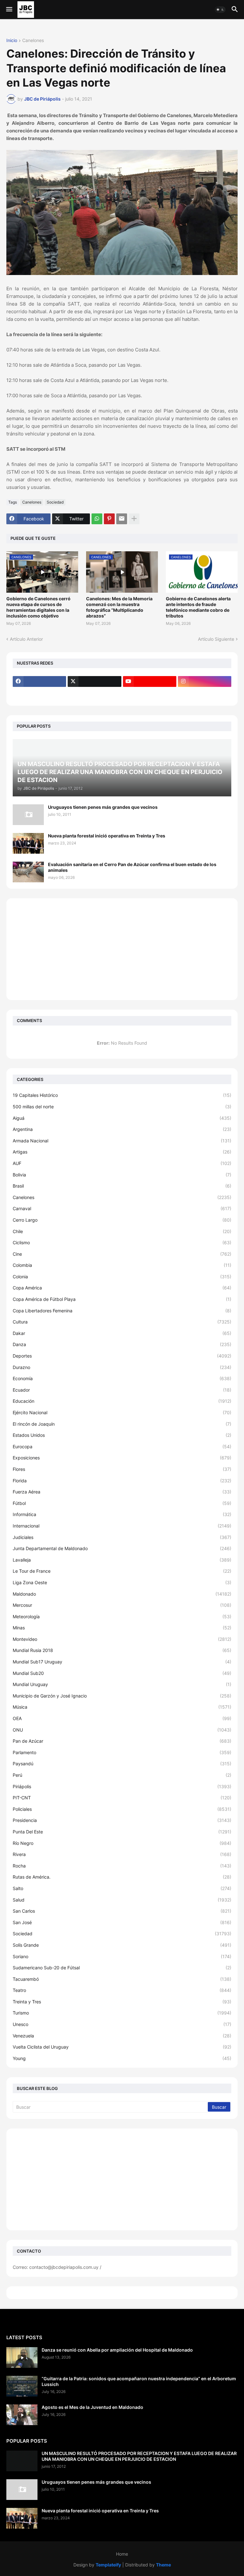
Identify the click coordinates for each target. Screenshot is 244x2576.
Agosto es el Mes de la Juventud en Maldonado (92, 2407)
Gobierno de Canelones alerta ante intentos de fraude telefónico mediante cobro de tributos (198, 607)
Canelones (33, 41)
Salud (122, 1900)
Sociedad (55, 502)
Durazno (122, 1367)
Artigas (122, 1152)
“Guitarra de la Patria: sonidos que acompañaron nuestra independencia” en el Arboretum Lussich (139, 2381)
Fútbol (122, 1503)
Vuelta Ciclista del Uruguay (122, 2047)
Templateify (108, 2565)
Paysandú (122, 1764)
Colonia (122, 1277)
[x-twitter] (94, 681)
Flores (122, 1469)
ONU (122, 1730)
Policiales (122, 1809)
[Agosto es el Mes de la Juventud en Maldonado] (22, 2415)
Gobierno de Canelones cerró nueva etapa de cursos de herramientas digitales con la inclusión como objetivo (38, 607)
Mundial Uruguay (122, 1684)
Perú (122, 1775)
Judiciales (122, 1537)
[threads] (39, 694)
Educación (122, 1401)
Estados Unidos (122, 1435)
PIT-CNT (122, 1798)
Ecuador (122, 1390)
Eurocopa (122, 1447)
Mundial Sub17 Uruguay (122, 1662)
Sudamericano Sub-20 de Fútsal (122, 1968)
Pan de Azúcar (122, 1741)
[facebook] (39, 681)
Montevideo (122, 1639)
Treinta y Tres (122, 2002)
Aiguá (122, 1118)
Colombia (122, 1265)
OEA (122, 1718)
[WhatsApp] (97, 519)
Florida (122, 1481)
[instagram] (205, 681)
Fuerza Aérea (122, 1492)
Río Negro (122, 1843)
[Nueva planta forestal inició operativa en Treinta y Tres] (28, 843)
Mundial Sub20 (122, 1673)
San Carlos (122, 1911)
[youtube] (150, 681)
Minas (122, 1628)
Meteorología (122, 1616)
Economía (122, 1378)
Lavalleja (122, 1560)
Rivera (122, 1854)
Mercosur (122, 1605)
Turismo (122, 2013)
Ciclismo (122, 1242)
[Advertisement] (122, 949)
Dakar (122, 1333)
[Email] (122, 519)
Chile (122, 1231)
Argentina (122, 1129)
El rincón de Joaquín (122, 1424)
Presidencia (122, 1820)
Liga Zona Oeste (122, 1582)
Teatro (122, 1990)
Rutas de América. (122, 1877)
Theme (163, 2565)
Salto (122, 1888)
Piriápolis (122, 1786)
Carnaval (122, 1208)
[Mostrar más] (134, 519)
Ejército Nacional (122, 1412)
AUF (122, 1163)
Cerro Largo (122, 1220)
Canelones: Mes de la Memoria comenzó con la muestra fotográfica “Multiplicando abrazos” (119, 607)
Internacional (122, 1526)
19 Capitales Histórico (122, 1095)
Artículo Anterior (26, 639)
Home (122, 2554)
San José (122, 1922)
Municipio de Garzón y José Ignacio (122, 1696)
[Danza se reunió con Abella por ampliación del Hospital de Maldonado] (22, 2357)
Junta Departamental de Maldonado (122, 1548)
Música (122, 1707)
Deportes (122, 1356)
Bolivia (122, 1175)
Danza (122, 1344)
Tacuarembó (122, 1979)
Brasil (122, 1186)
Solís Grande (122, 1945)
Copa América (122, 1288)
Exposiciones (122, 1458)
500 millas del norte (122, 1107)
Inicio (12, 41)
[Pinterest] (109, 519)
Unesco (122, 2024)
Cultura (122, 1322)
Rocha (122, 1866)
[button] (9, 10)
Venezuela (122, 2036)
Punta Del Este (122, 1832)
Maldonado (122, 1594)
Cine (122, 1254)
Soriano (122, 1956)
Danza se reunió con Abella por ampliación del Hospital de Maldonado (117, 2350)
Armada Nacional (122, 1141)
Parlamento (122, 1752)
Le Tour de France (122, 1571)
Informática (122, 1514)
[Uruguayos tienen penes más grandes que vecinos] (28, 815)
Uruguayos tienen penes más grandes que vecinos (103, 807)
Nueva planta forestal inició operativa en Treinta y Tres (107, 836)
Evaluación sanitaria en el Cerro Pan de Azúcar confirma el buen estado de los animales (132, 867)
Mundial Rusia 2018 (122, 1650)
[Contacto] (94, 694)
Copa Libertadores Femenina (122, 1311)
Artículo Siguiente (216, 639)
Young (122, 2058)
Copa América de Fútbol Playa (122, 1299)
